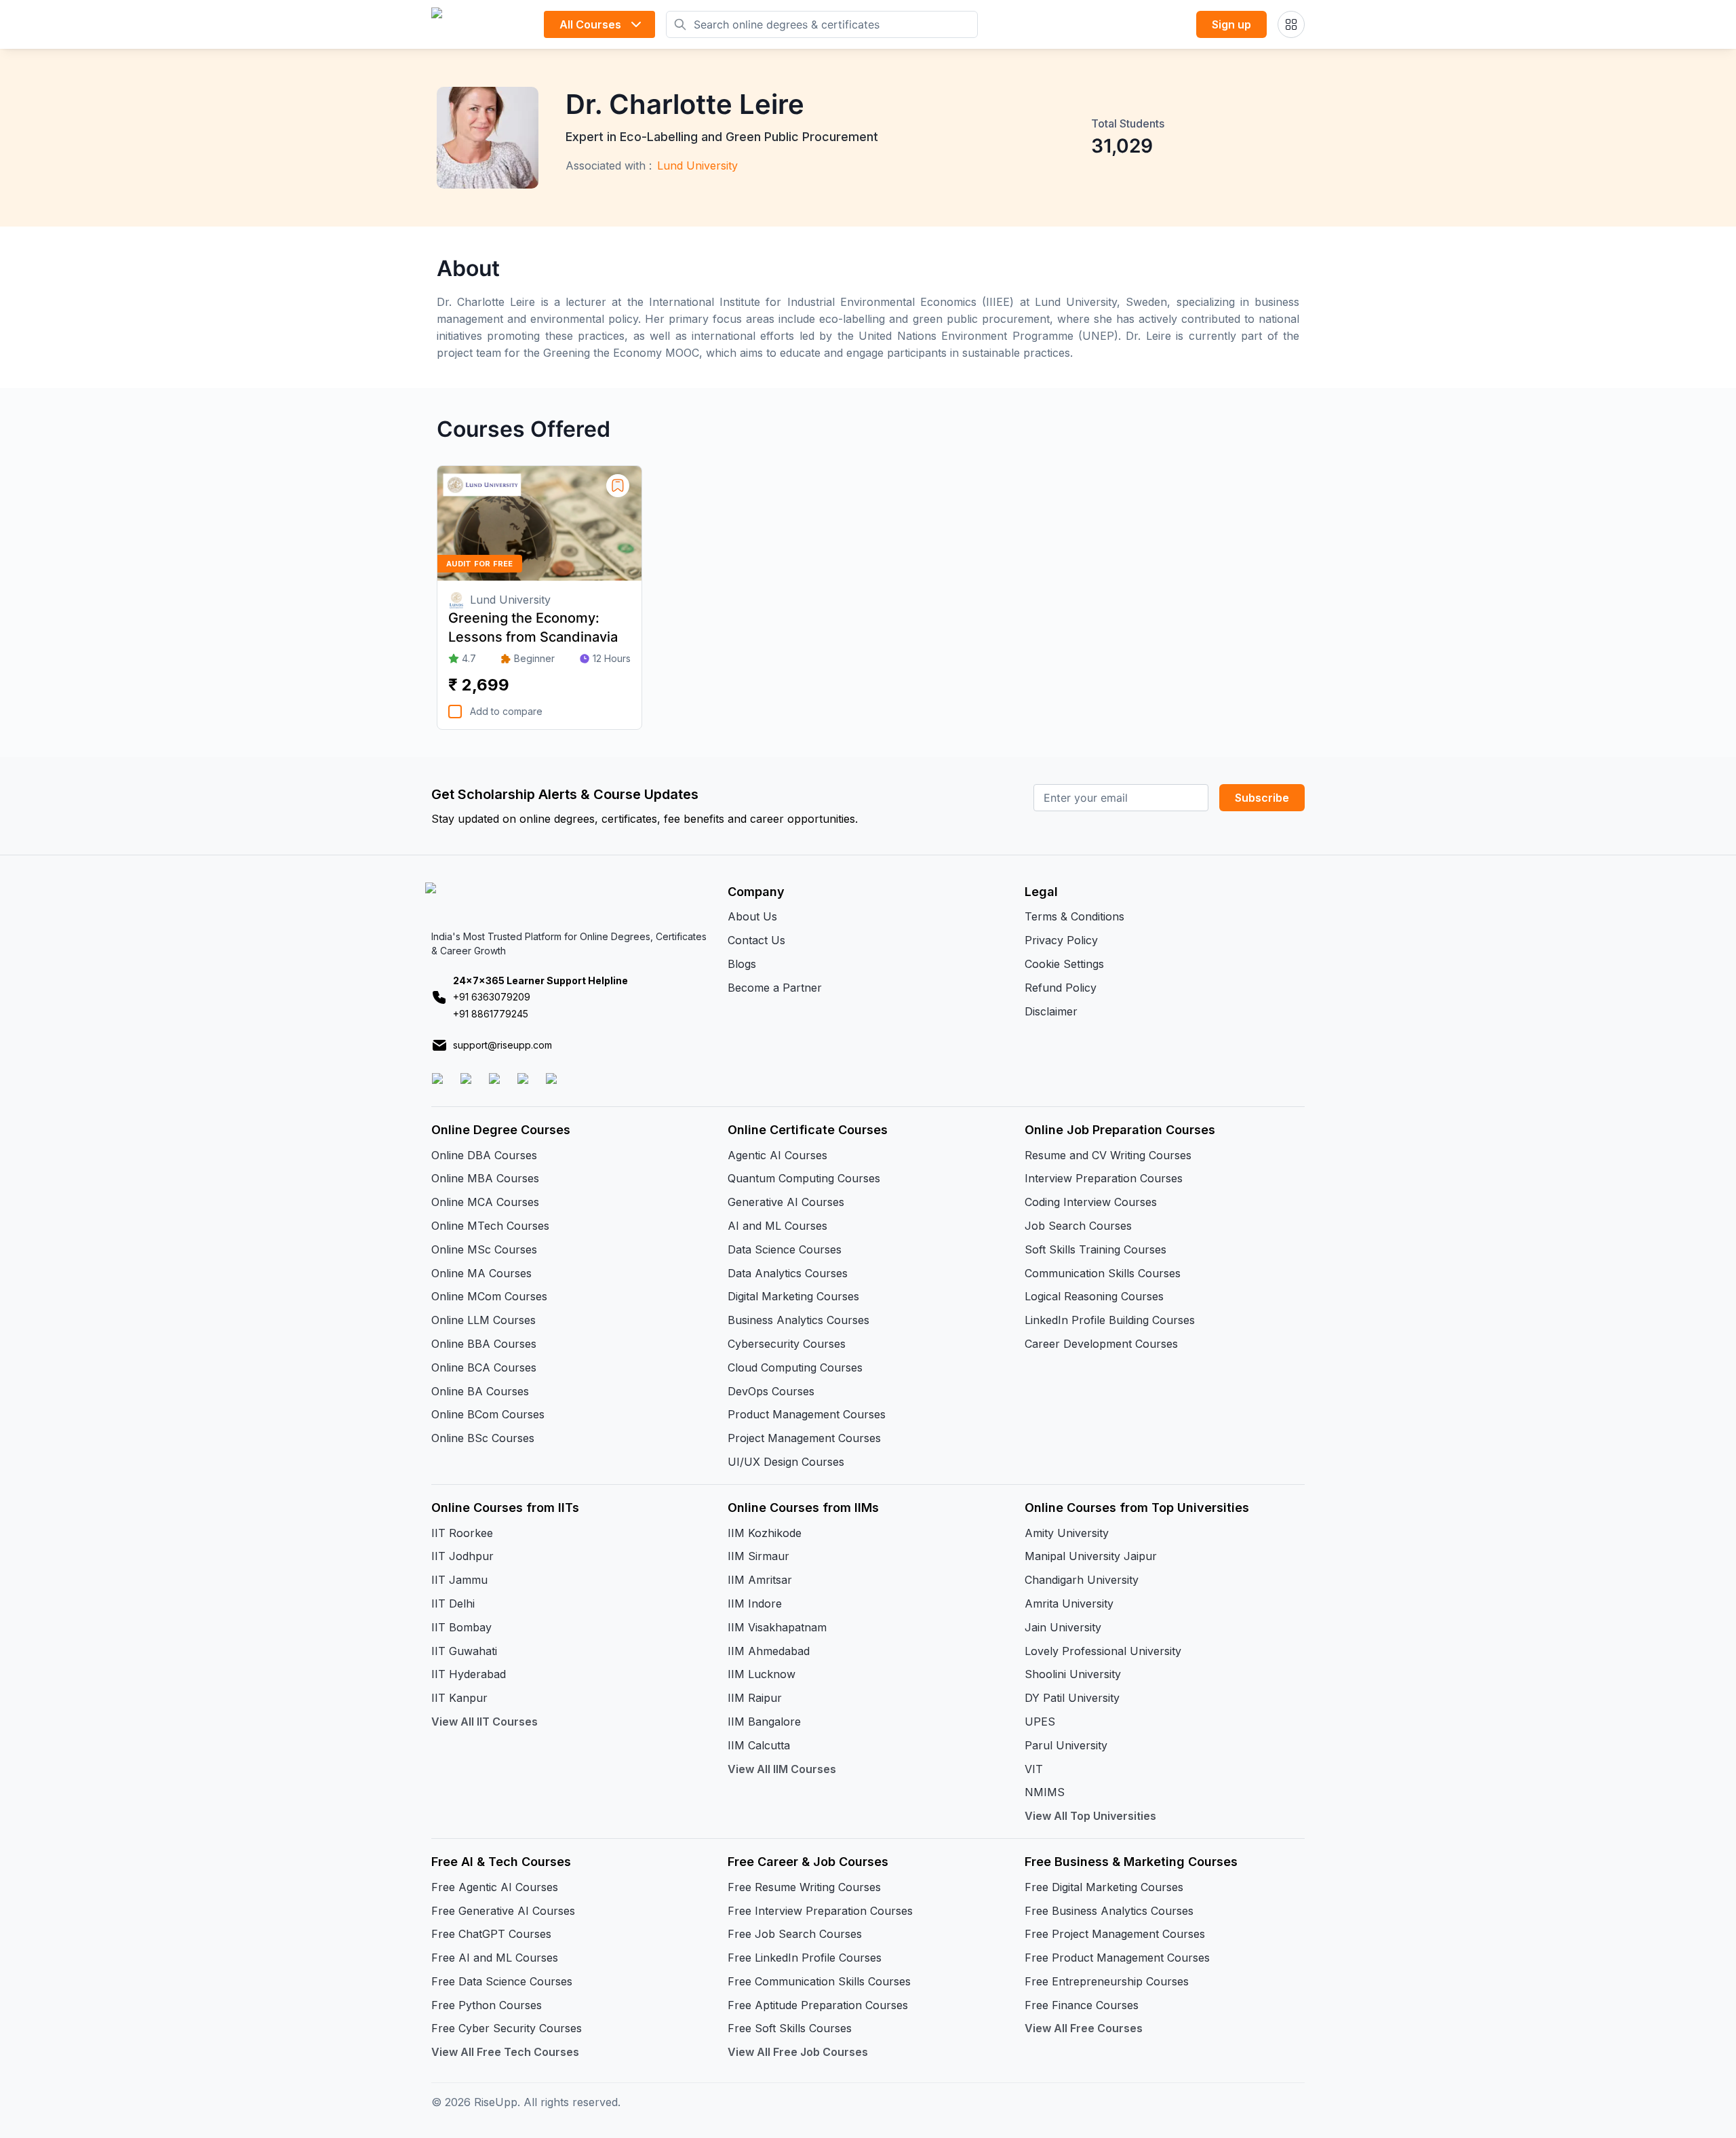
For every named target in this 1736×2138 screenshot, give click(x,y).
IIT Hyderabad (469, 1674)
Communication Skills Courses (1103, 1273)
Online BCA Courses (484, 1367)
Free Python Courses (487, 2005)
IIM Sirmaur (758, 1556)
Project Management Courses (804, 1438)
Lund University (697, 166)
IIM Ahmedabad (769, 1651)
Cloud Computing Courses (795, 1367)
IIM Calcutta (759, 1745)
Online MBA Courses (485, 1178)
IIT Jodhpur (462, 1556)
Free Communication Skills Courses (819, 1981)
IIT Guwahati (464, 1651)
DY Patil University (1072, 1698)
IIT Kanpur (459, 1698)
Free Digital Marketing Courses (1104, 1887)
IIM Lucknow (762, 1674)
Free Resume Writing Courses (804, 1887)
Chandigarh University (1082, 1580)
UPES (1040, 1722)
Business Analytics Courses (798, 1320)
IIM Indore (755, 1603)
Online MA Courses (481, 1273)
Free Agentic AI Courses (495, 1887)
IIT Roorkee (462, 1533)
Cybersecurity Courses (787, 1344)
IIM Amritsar (760, 1580)
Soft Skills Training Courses (1096, 1249)
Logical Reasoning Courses (1094, 1296)
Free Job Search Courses (795, 1934)
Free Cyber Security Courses (507, 2028)
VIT (1034, 1769)
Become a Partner (775, 988)
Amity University (1067, 1533)
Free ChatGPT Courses (491, 1934)
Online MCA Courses (485, 1202)
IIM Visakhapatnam (777, 1627)
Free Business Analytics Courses (1109, 1911)
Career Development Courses (1101, 1344)
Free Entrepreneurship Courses (1107, 1981)
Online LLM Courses (484, 1320)
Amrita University (1069, 1603)
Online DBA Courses (484, 1155)
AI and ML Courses (777, 1226)
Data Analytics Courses (788, 1273)
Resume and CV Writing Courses (1108, 1155)
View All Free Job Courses (798, 2052)
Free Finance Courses (1082, 2005)
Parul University (1066, 1745)
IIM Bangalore (764, 1722)
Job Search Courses (1078, 1226)
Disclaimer (1051, 1011)
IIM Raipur (755, 1698)
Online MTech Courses (490, 1226)
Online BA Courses (480, 1391)
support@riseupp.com (502, 1045)
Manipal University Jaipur (1091, 1556)
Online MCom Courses (489, 1296)
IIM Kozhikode (765, 1533)
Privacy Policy (1061, 940)
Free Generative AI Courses (503, 1911)
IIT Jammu (459, 1580)
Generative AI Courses (786, 1202)
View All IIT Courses (485, 1722)
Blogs (742, 964)
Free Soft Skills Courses (790, 2028)
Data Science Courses (785, 1249)
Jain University (1063, 1627)
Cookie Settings (1064, 964)
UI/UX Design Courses (786, 1462)
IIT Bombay (461, 1627)
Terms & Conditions (1074, 916)
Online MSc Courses (484, 1249)
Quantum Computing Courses (804, 1178)
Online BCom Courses (488, 1414)
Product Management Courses (807, 1414)
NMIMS (1045, 1792)
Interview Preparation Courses (1104, 1178)
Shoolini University (1073, 1674)
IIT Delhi (453, 1603)
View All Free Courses (1084, 2028)
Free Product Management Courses (1117, 1958)
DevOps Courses (771, 1391)
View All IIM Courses (782, 1769)
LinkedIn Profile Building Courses (1110, 1320)
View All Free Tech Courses (505, 2052)
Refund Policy (1061, 988)
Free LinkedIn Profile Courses (805, 1958)
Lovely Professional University (1103, 1651)
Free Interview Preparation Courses (820, 1911)
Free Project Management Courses (1115, 1934)
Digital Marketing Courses (793, 1296)
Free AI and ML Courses (495, 1958)
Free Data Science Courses (502, 1981)
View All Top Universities (1090, 1816)
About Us (752, 916)
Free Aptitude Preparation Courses (818, 2005)
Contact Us (756, 940)
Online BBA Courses (484, 1344)
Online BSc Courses (483, 1438)
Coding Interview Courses (1091, 1202)
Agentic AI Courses (777, 1155)
